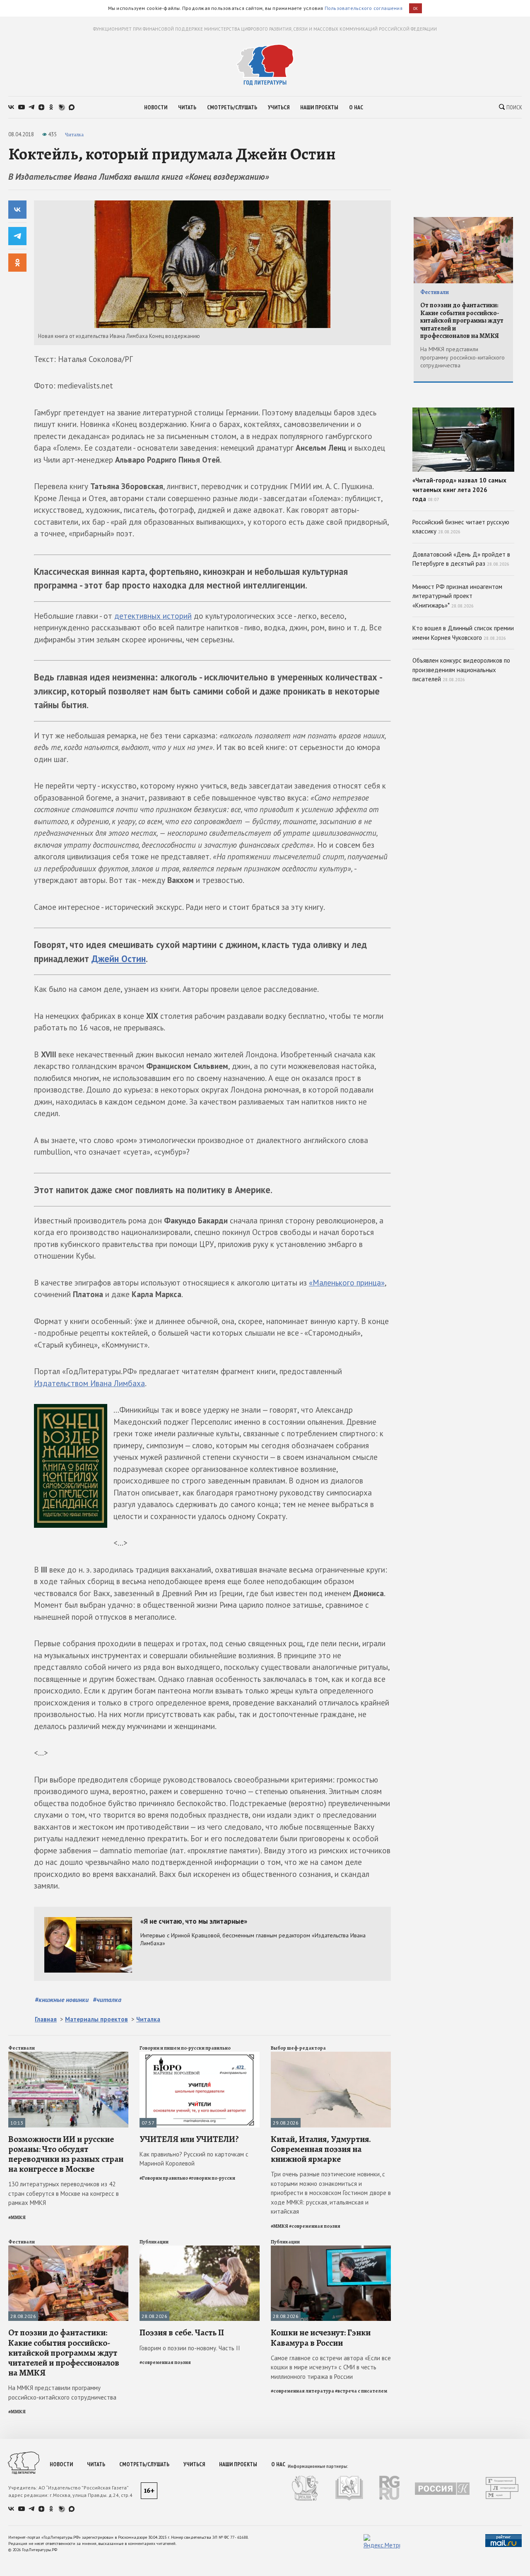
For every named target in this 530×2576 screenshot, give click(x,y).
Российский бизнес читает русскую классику (461, 527)
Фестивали (22, 2048)
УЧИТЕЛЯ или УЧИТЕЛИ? (189, 2139)
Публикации (154, 2242)
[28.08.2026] (68, 2249)
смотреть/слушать (232, 107)
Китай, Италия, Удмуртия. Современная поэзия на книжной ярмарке (321, 2149)
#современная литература (302, 2391)
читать (187, 107)
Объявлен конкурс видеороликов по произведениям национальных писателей (461, 670)
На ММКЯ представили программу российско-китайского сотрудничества (62, 2393)
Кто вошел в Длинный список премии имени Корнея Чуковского (463, 633)
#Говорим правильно (164, 2178)
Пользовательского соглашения (364, 8)
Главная (46, 2019)
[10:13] (68, 2055)
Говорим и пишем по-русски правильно (185, 2048)
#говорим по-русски (212, 2178)
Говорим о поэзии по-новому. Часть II (190, 2348)
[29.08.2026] (331, 2055)
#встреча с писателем (361, 2391)
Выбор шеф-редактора (298, 2048)
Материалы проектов (96, 2019)
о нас (356, 107)
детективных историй (153, 616)
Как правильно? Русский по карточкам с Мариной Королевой (194, 2159)
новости (156, 107)
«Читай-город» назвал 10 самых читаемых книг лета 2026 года (459, 490)
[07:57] (200, 2055)
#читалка (107, 2000)
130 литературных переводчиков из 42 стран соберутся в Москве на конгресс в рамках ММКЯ (64, 2193)
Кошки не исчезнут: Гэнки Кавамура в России (321, 2337)
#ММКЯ (17, 2217)
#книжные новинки (62, 2000)
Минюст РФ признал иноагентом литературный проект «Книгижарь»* (457, 596)
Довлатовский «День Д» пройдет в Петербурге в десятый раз (461, 559)
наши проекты (319, 107)
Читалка (74, 134)
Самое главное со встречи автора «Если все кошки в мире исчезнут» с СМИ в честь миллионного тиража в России (331, 2367)
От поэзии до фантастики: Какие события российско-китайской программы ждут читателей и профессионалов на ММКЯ (64, 2353)
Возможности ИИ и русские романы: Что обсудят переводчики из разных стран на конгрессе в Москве (66, 2154)
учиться (279, 107)
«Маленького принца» (347, 1283)
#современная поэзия (315, 2226)
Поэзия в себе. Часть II (182, 2332)
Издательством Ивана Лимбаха (89, 1383)
